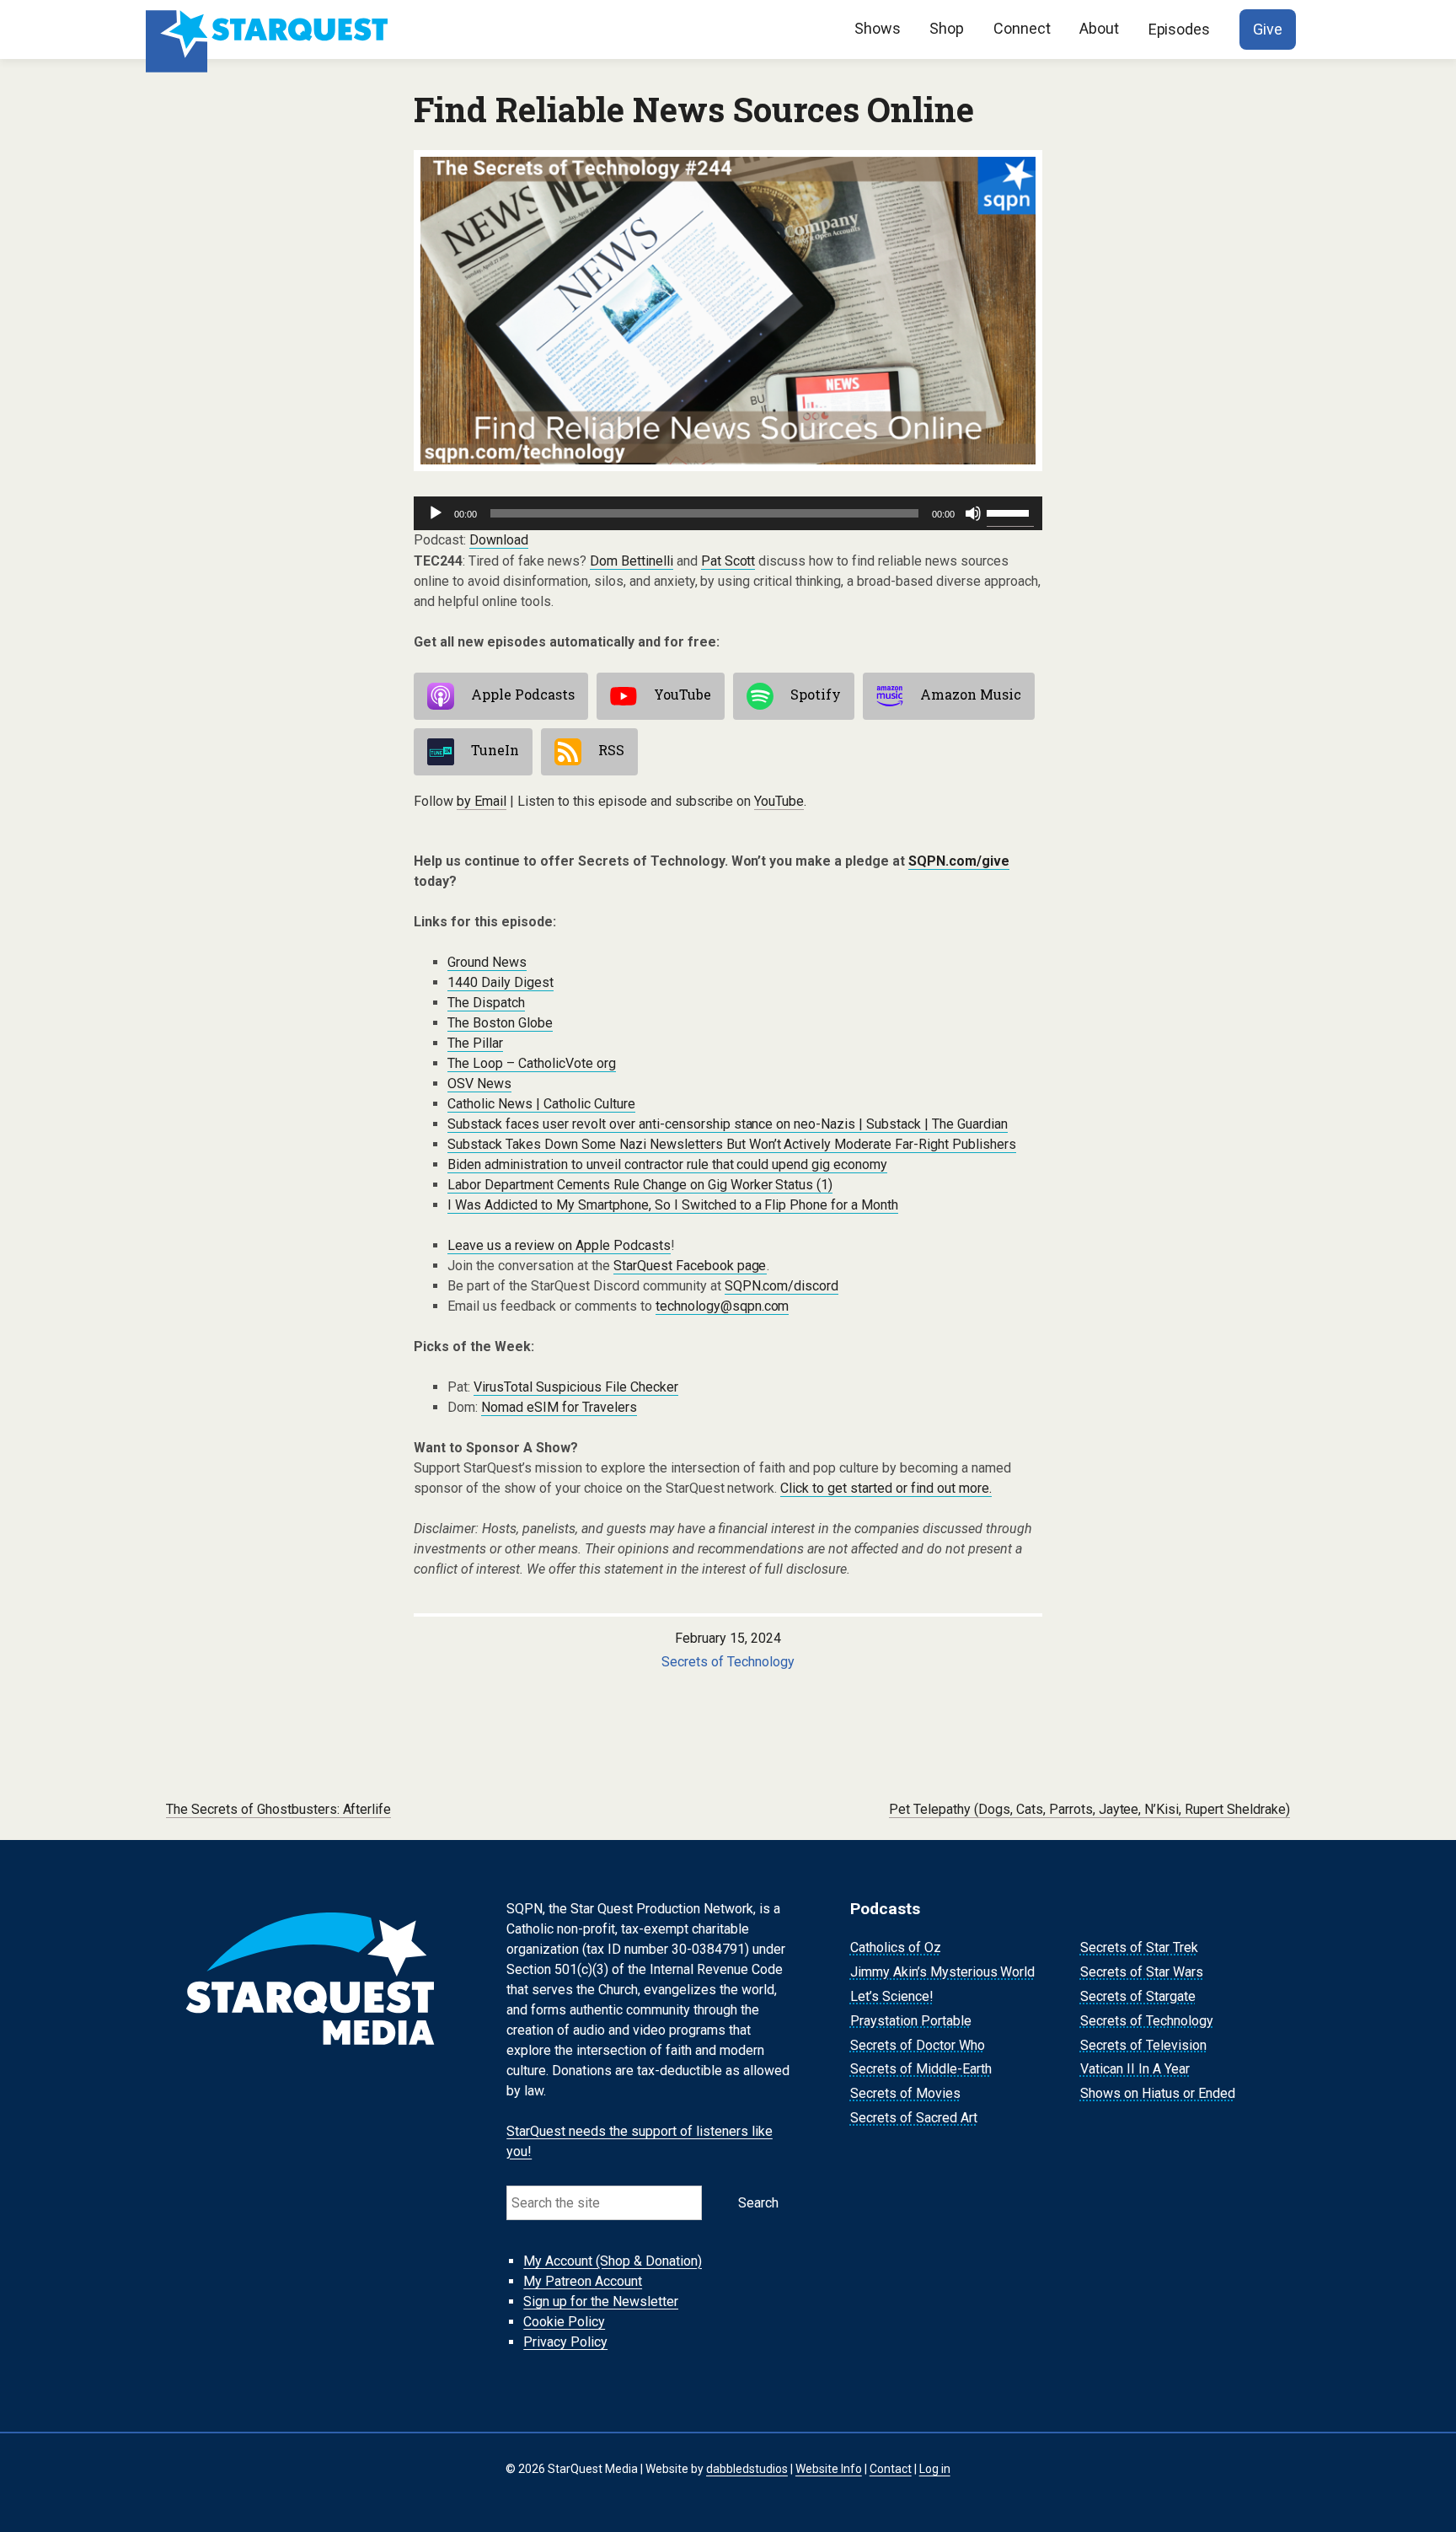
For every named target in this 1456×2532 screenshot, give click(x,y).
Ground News (487, 962)
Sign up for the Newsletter (601, 2301)
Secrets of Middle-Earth (921, 2070)
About (1099, 28)
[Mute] (973, 513)
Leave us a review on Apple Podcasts (559, 1245)
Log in (935, 2469)
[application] (728, 513)
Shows (878, 28)
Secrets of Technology (728, 1662)
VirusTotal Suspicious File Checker (576, 1387)
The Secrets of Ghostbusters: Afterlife (279, 1809)
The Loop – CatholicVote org (532, 1063)
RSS (611, 750)
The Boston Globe (500, 1023)
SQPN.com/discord (782, 1286)
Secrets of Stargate (1138, 1996)
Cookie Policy (564, 2322)
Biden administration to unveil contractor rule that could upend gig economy (667, 1164)
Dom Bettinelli (632, 561)
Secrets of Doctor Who (918, 2045)
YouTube (682, 694)
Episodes (1180, 29)
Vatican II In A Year (1135, 2070)
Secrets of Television (1143, 2045)
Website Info (829, 2469)
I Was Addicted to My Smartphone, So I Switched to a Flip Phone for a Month (673, 1205)
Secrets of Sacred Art (914, 2118)
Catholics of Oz (896, 1948)
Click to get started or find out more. (886, 1488)
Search (758, 2203)
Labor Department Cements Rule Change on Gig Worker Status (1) (640, 1185)
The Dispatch (486, 1003)
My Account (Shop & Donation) (613, 2261)
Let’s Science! (892, 1996)
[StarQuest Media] (269, 30)
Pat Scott (728, 561)
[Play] (436, 513)
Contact (891, 2469)
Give (1268, 29)
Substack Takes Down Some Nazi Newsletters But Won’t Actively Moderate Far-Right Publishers (732, 1144)
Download (499, 540)
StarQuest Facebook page (690, 1266)
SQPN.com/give (959, 861)
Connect (1022, 28)
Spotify (816, 694)
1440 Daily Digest (500, 982)
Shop (947, 28)
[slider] (1010, 512)
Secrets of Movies (905, 2093)
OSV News (479, 1084)
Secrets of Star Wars (1142, 1972)
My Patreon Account (583, 2281)
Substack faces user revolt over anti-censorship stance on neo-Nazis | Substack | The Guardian (728, 1124)
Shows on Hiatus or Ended (1158, 2093)
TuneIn (495, 750)
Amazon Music (971, 694)
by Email (482, 801)
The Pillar (475, 1043)
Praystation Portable (911, 2021)
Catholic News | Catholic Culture (541, 1104)
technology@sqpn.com (723, 1306)
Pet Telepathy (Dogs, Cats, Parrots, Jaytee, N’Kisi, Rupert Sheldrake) (1089, 1809)
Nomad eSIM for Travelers (559, 1407)
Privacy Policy (565, 2342)
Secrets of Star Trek (1139, 1948)
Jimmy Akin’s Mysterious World (943, 1972)
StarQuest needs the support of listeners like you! (640, 2141)
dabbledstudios (747, 2469)
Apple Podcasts (523, 694)
